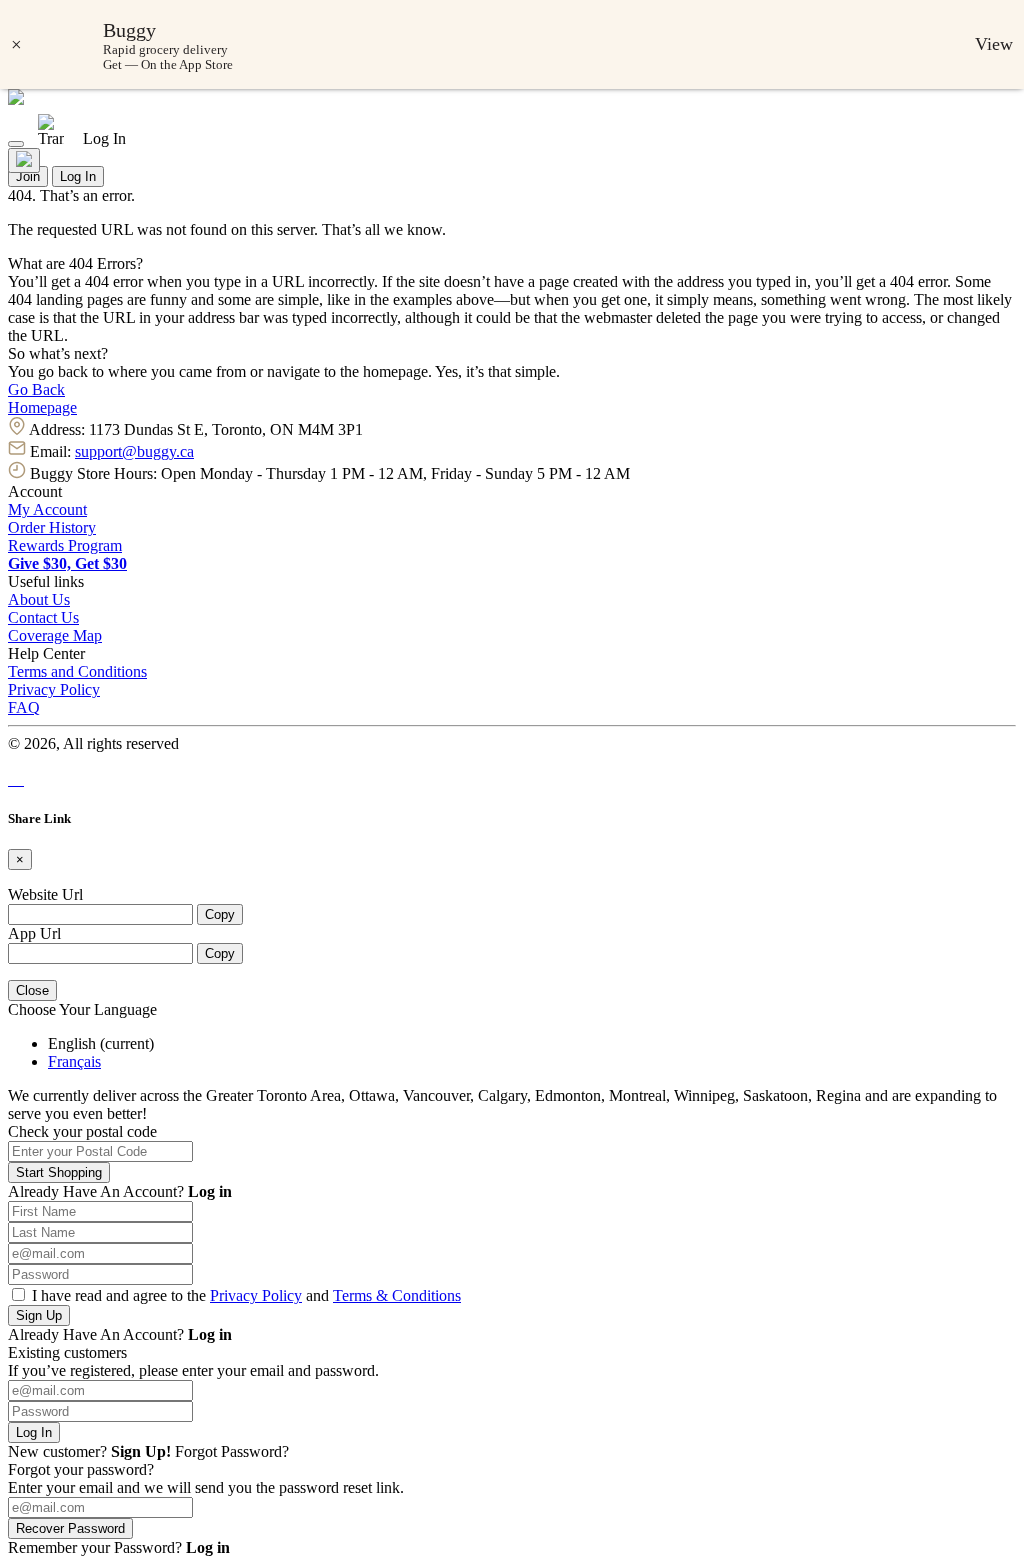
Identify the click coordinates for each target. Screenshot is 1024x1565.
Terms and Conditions (77, 671)
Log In (78, 176)
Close (32, 990)
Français (74, 1061)
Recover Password (70, 1528)
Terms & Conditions (397, 1295)
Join (28, 176)
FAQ (24, 707)
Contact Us (43, 617)
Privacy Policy (54, 689)
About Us (39, 599)
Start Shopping (59, 1172)
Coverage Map (55, 635)
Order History (52, 527)
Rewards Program (65, 545)
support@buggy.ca (134, 451)
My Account (47, 509)
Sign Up (39, 1315)
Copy (220, 914)
